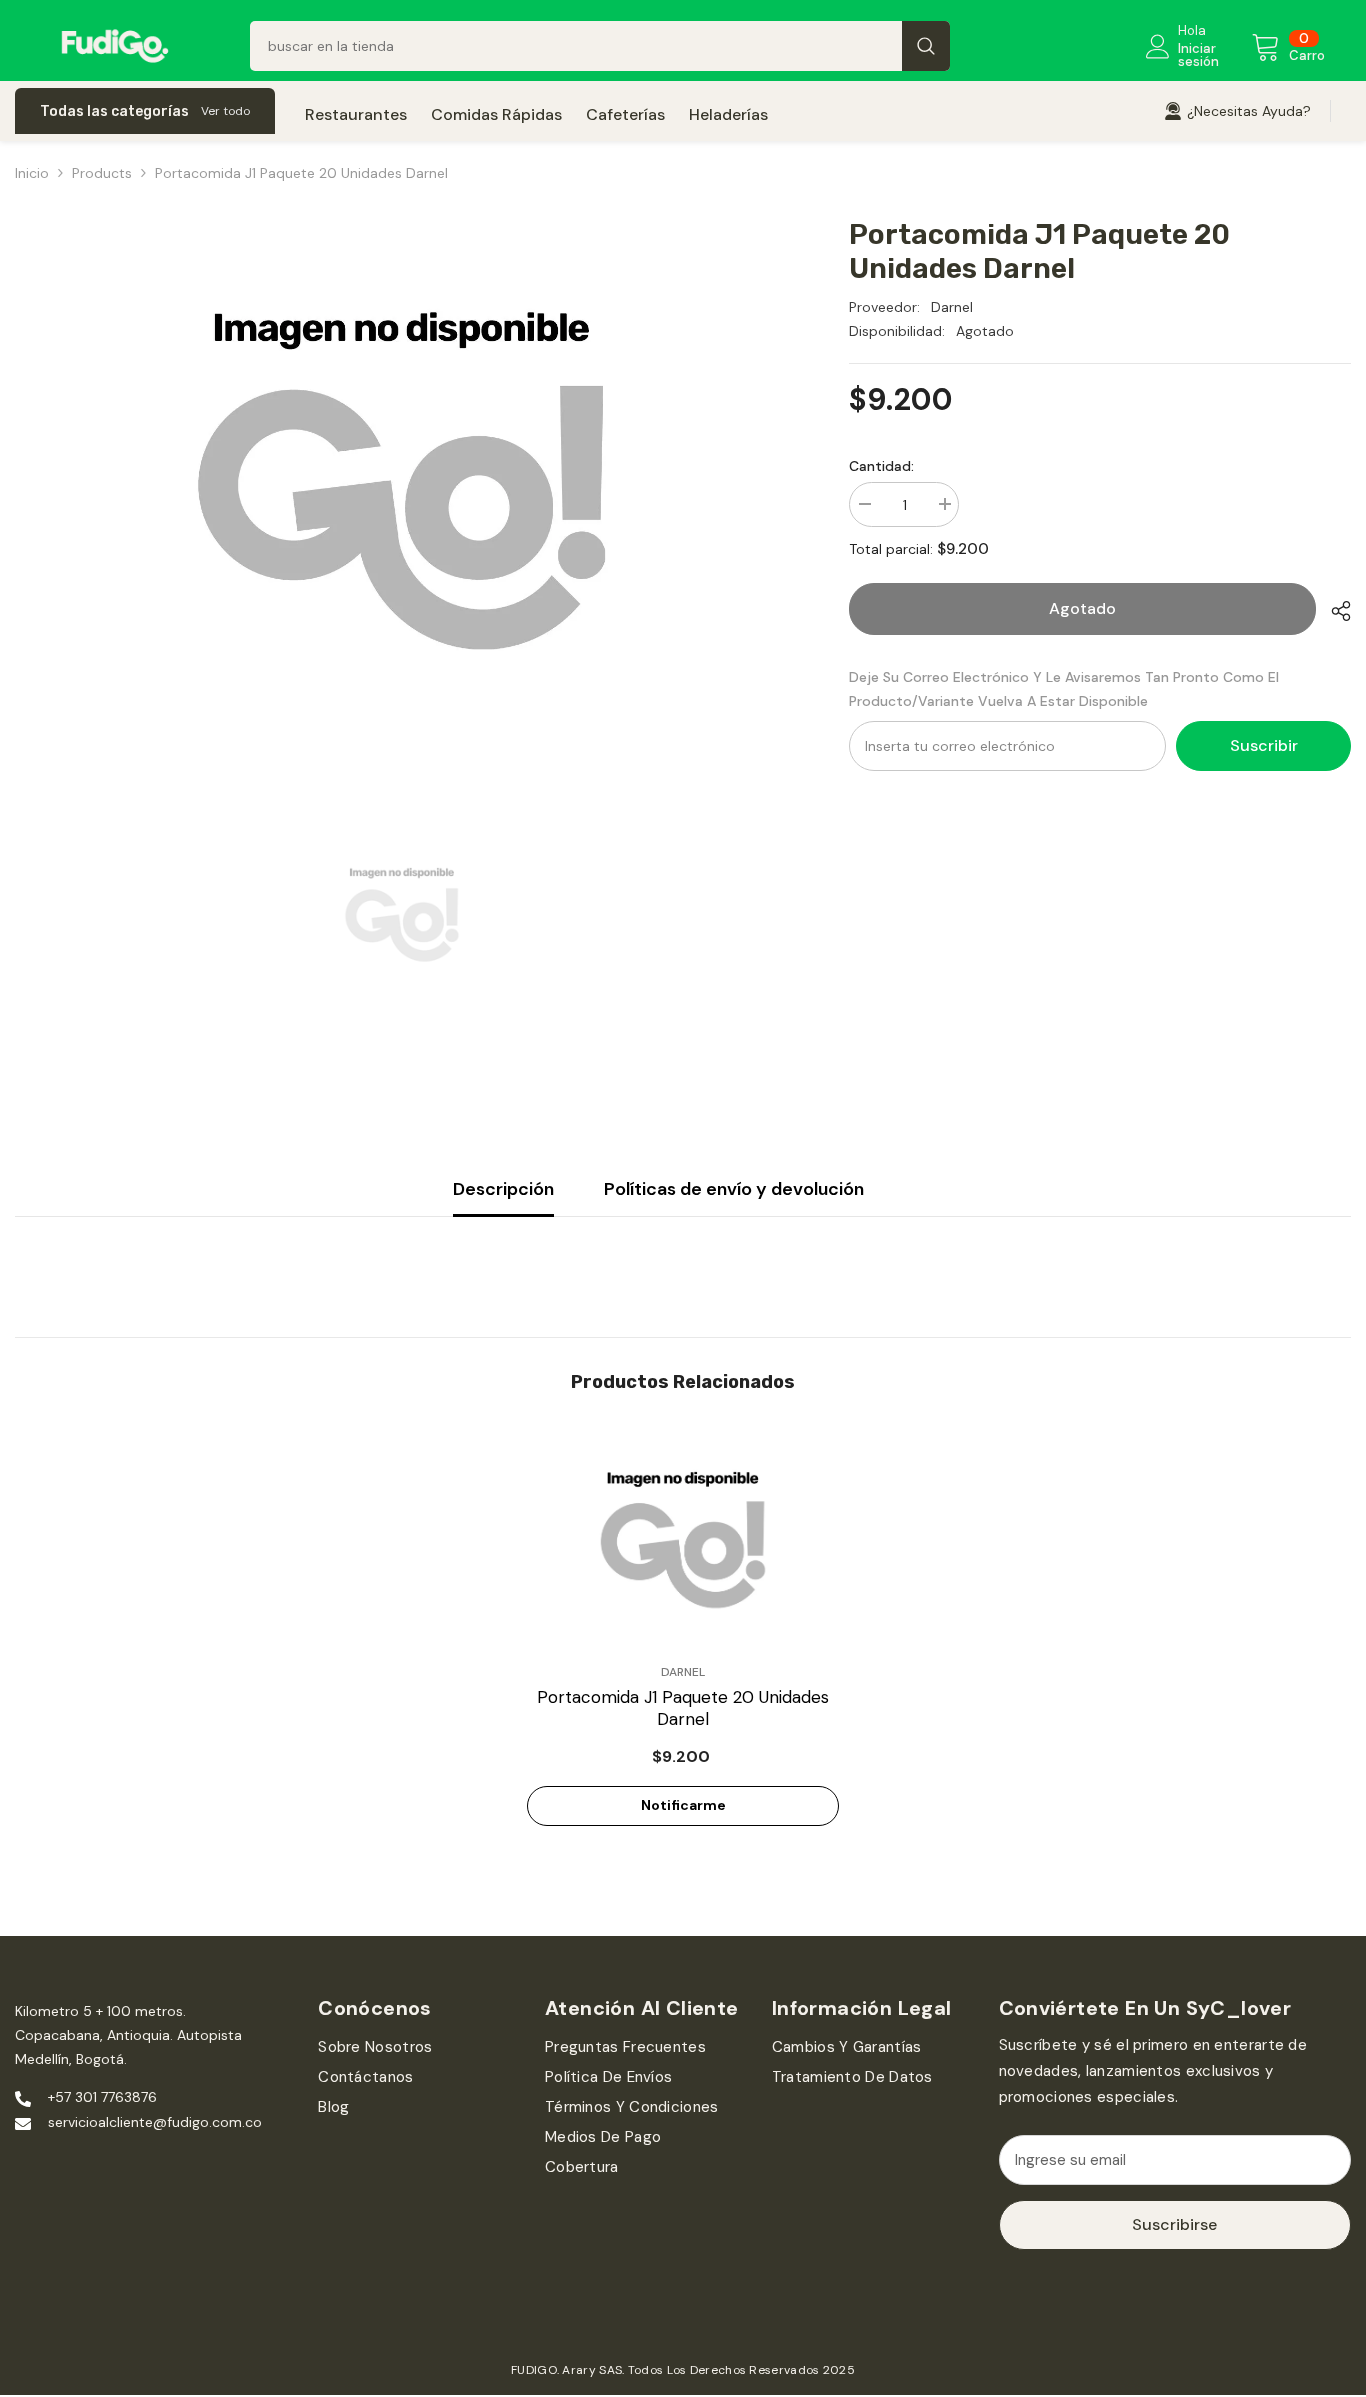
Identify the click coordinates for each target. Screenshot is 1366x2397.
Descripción (503, 1189)
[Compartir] (1333, 611)
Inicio (32, 173)
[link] (1237, 111)
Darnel (952, 307)
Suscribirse (1174, 2224)
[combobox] (576, 46)
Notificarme (683, 1805)
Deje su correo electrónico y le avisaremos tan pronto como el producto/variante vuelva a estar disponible (1064, 689)
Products (102, 173)
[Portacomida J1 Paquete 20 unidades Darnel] (683, 1538)
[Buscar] (600, 46)
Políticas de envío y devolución (734, 1189)
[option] (402, 476)
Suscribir (1264, 745)
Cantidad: (881, 466)
